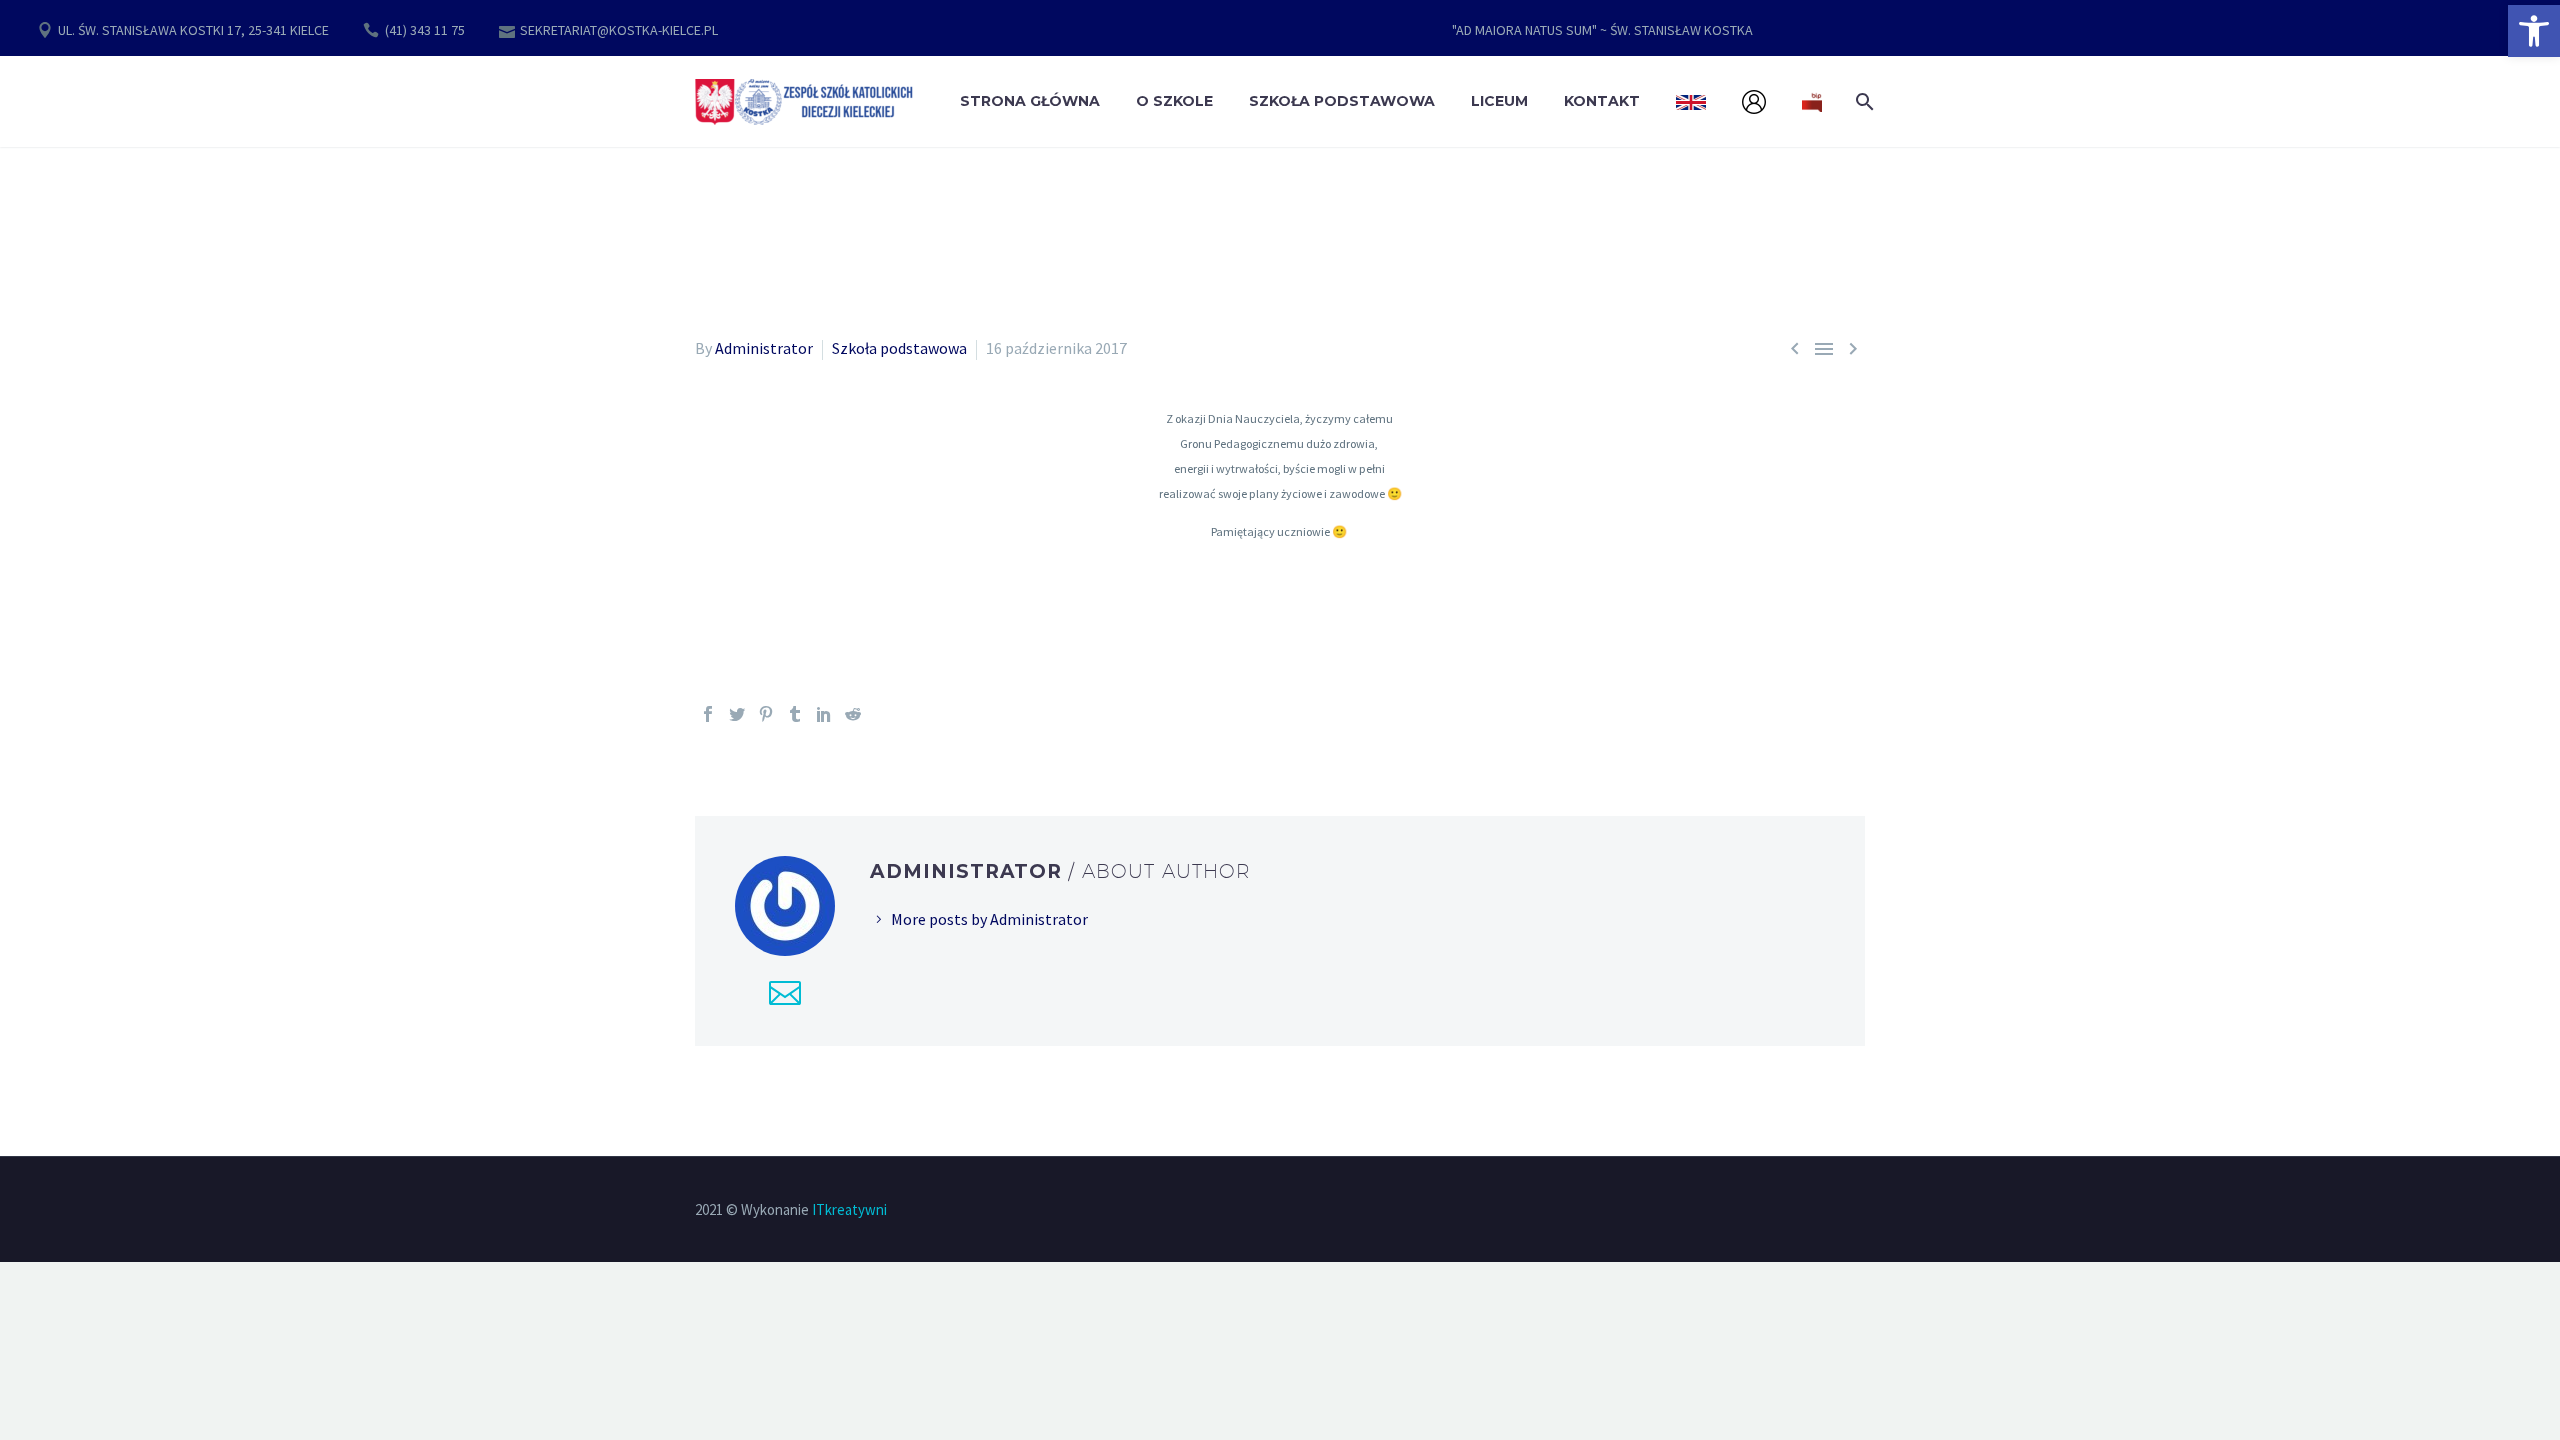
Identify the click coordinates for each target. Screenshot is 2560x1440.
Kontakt (1602, 101)
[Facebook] (708, 714)
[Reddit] (853, 714)
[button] (2534, 31)
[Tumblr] (795, 714)
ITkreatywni (849, 1209)
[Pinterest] (766, 714)
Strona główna (1030, 101)
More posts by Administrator (989, 919)
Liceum (1499, 101)
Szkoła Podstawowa (1342, 101)
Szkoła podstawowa (899, 348)
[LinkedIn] (824, 714)
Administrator (764, 348)
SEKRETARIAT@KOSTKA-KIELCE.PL (619, 30)
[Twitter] (737, 714)
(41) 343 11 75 (425, 30)
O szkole (1174, 101)
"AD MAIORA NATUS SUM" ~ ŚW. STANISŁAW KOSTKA (1602, 30)
